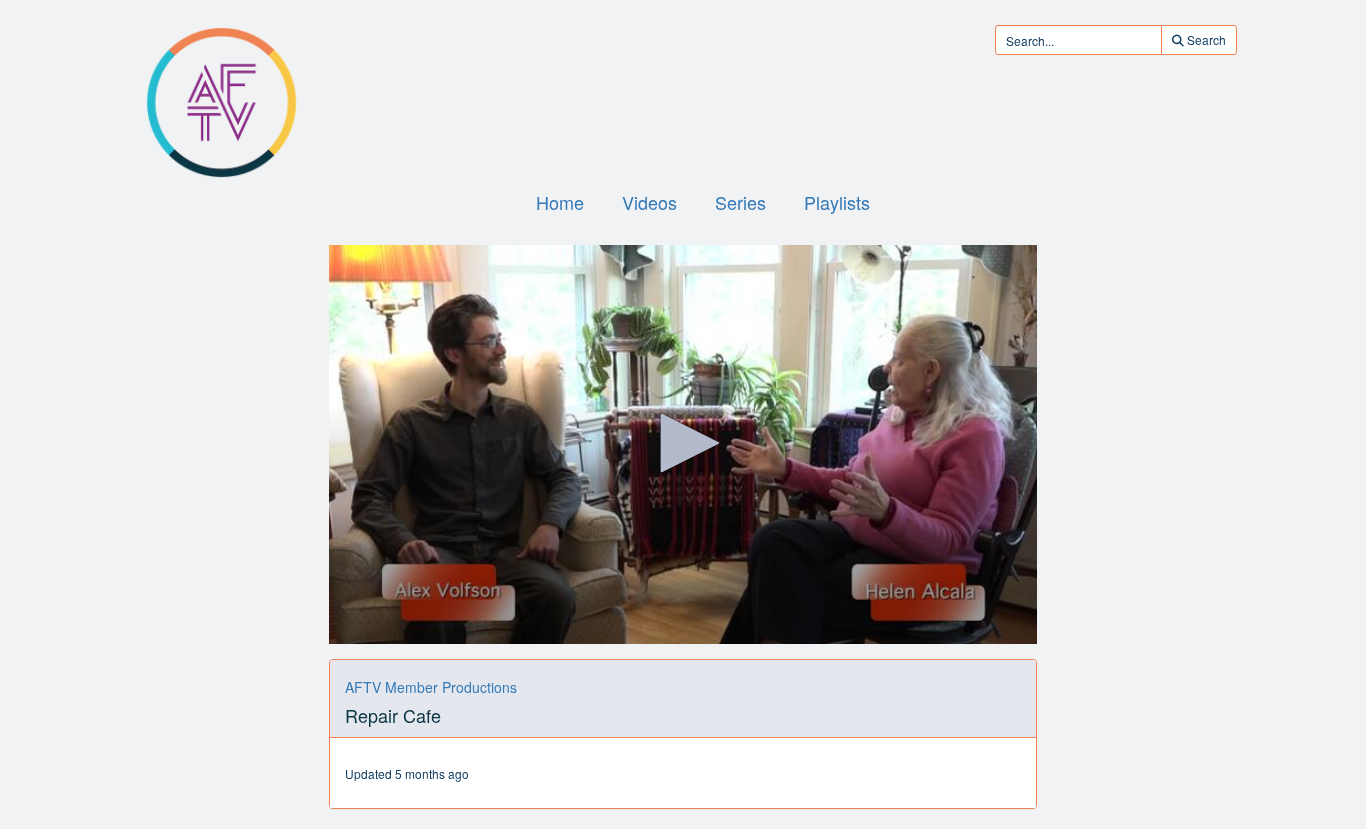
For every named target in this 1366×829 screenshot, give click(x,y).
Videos (649, 202)
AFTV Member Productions (431, 687)
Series (740, 202)
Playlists (837, 202)
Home (560, 202)
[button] (683, 443)
